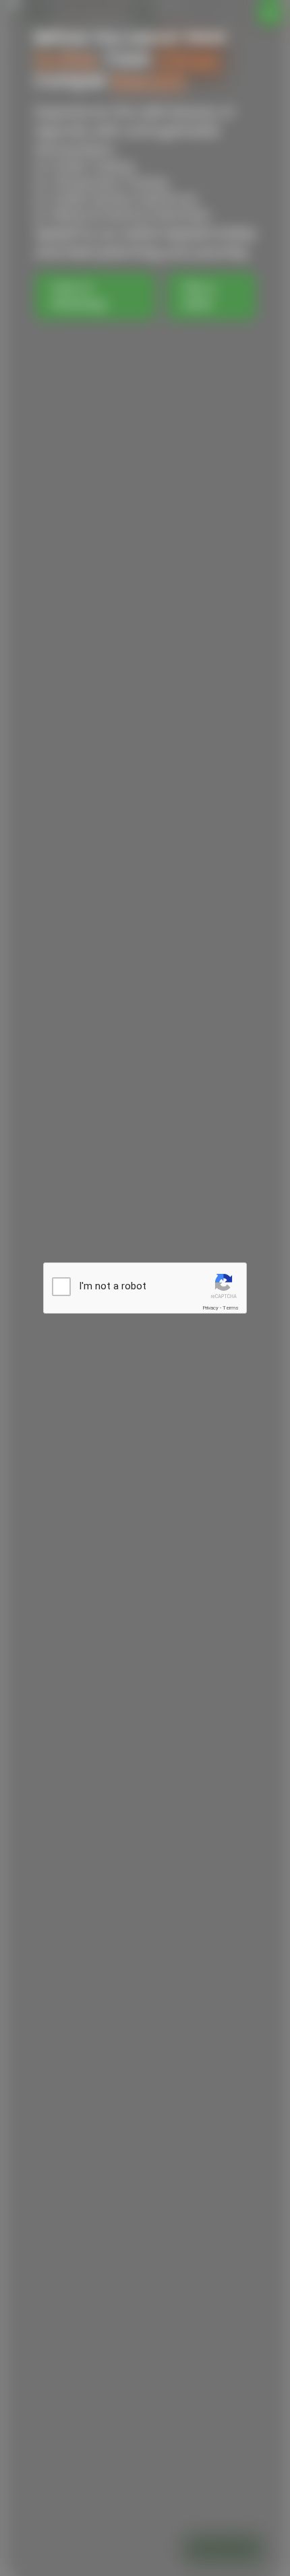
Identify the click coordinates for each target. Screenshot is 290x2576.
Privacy (210, 1308)
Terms (231, 1308)
